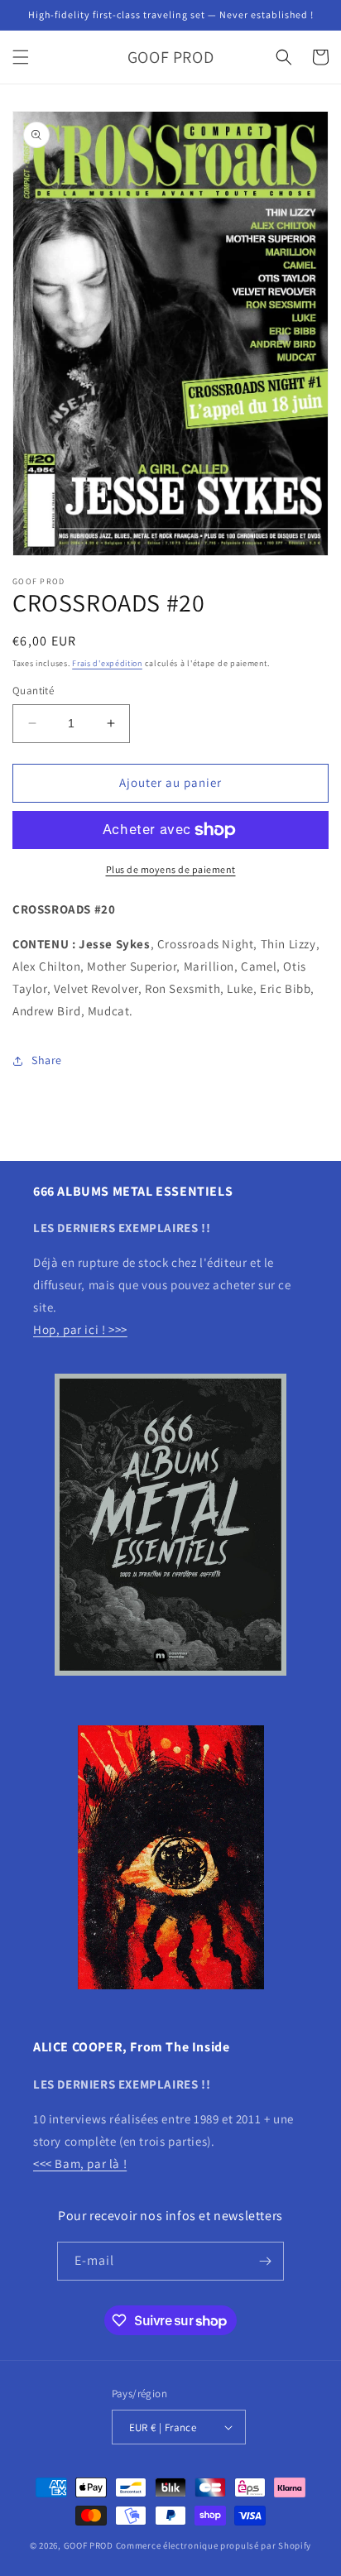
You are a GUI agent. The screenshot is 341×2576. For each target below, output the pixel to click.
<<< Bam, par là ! (80, 2163)
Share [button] (47, 1060)
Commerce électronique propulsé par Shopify (214, 2545)
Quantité (33, 691)
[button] (21, 57)
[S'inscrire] (265, 2261)
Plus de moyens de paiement (171, 869)
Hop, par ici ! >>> (80, 1329)
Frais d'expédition (107, 663)
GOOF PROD (89, 2545)
